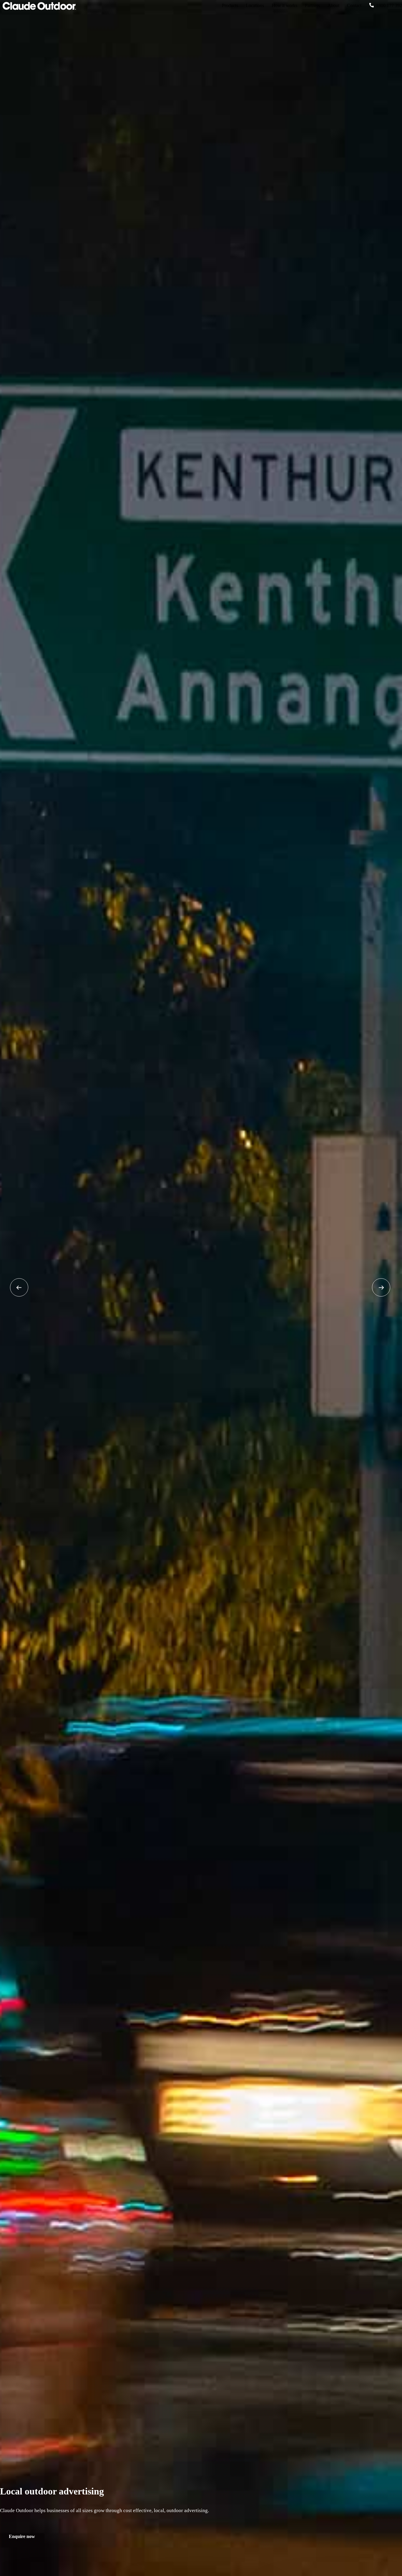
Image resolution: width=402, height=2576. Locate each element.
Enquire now (22, 2536)
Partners (312, 5)
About (333, 5)
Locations (255, 5)
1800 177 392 (389, 5)
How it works (284, 5)
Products (230, 5)
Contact (354, 5)
